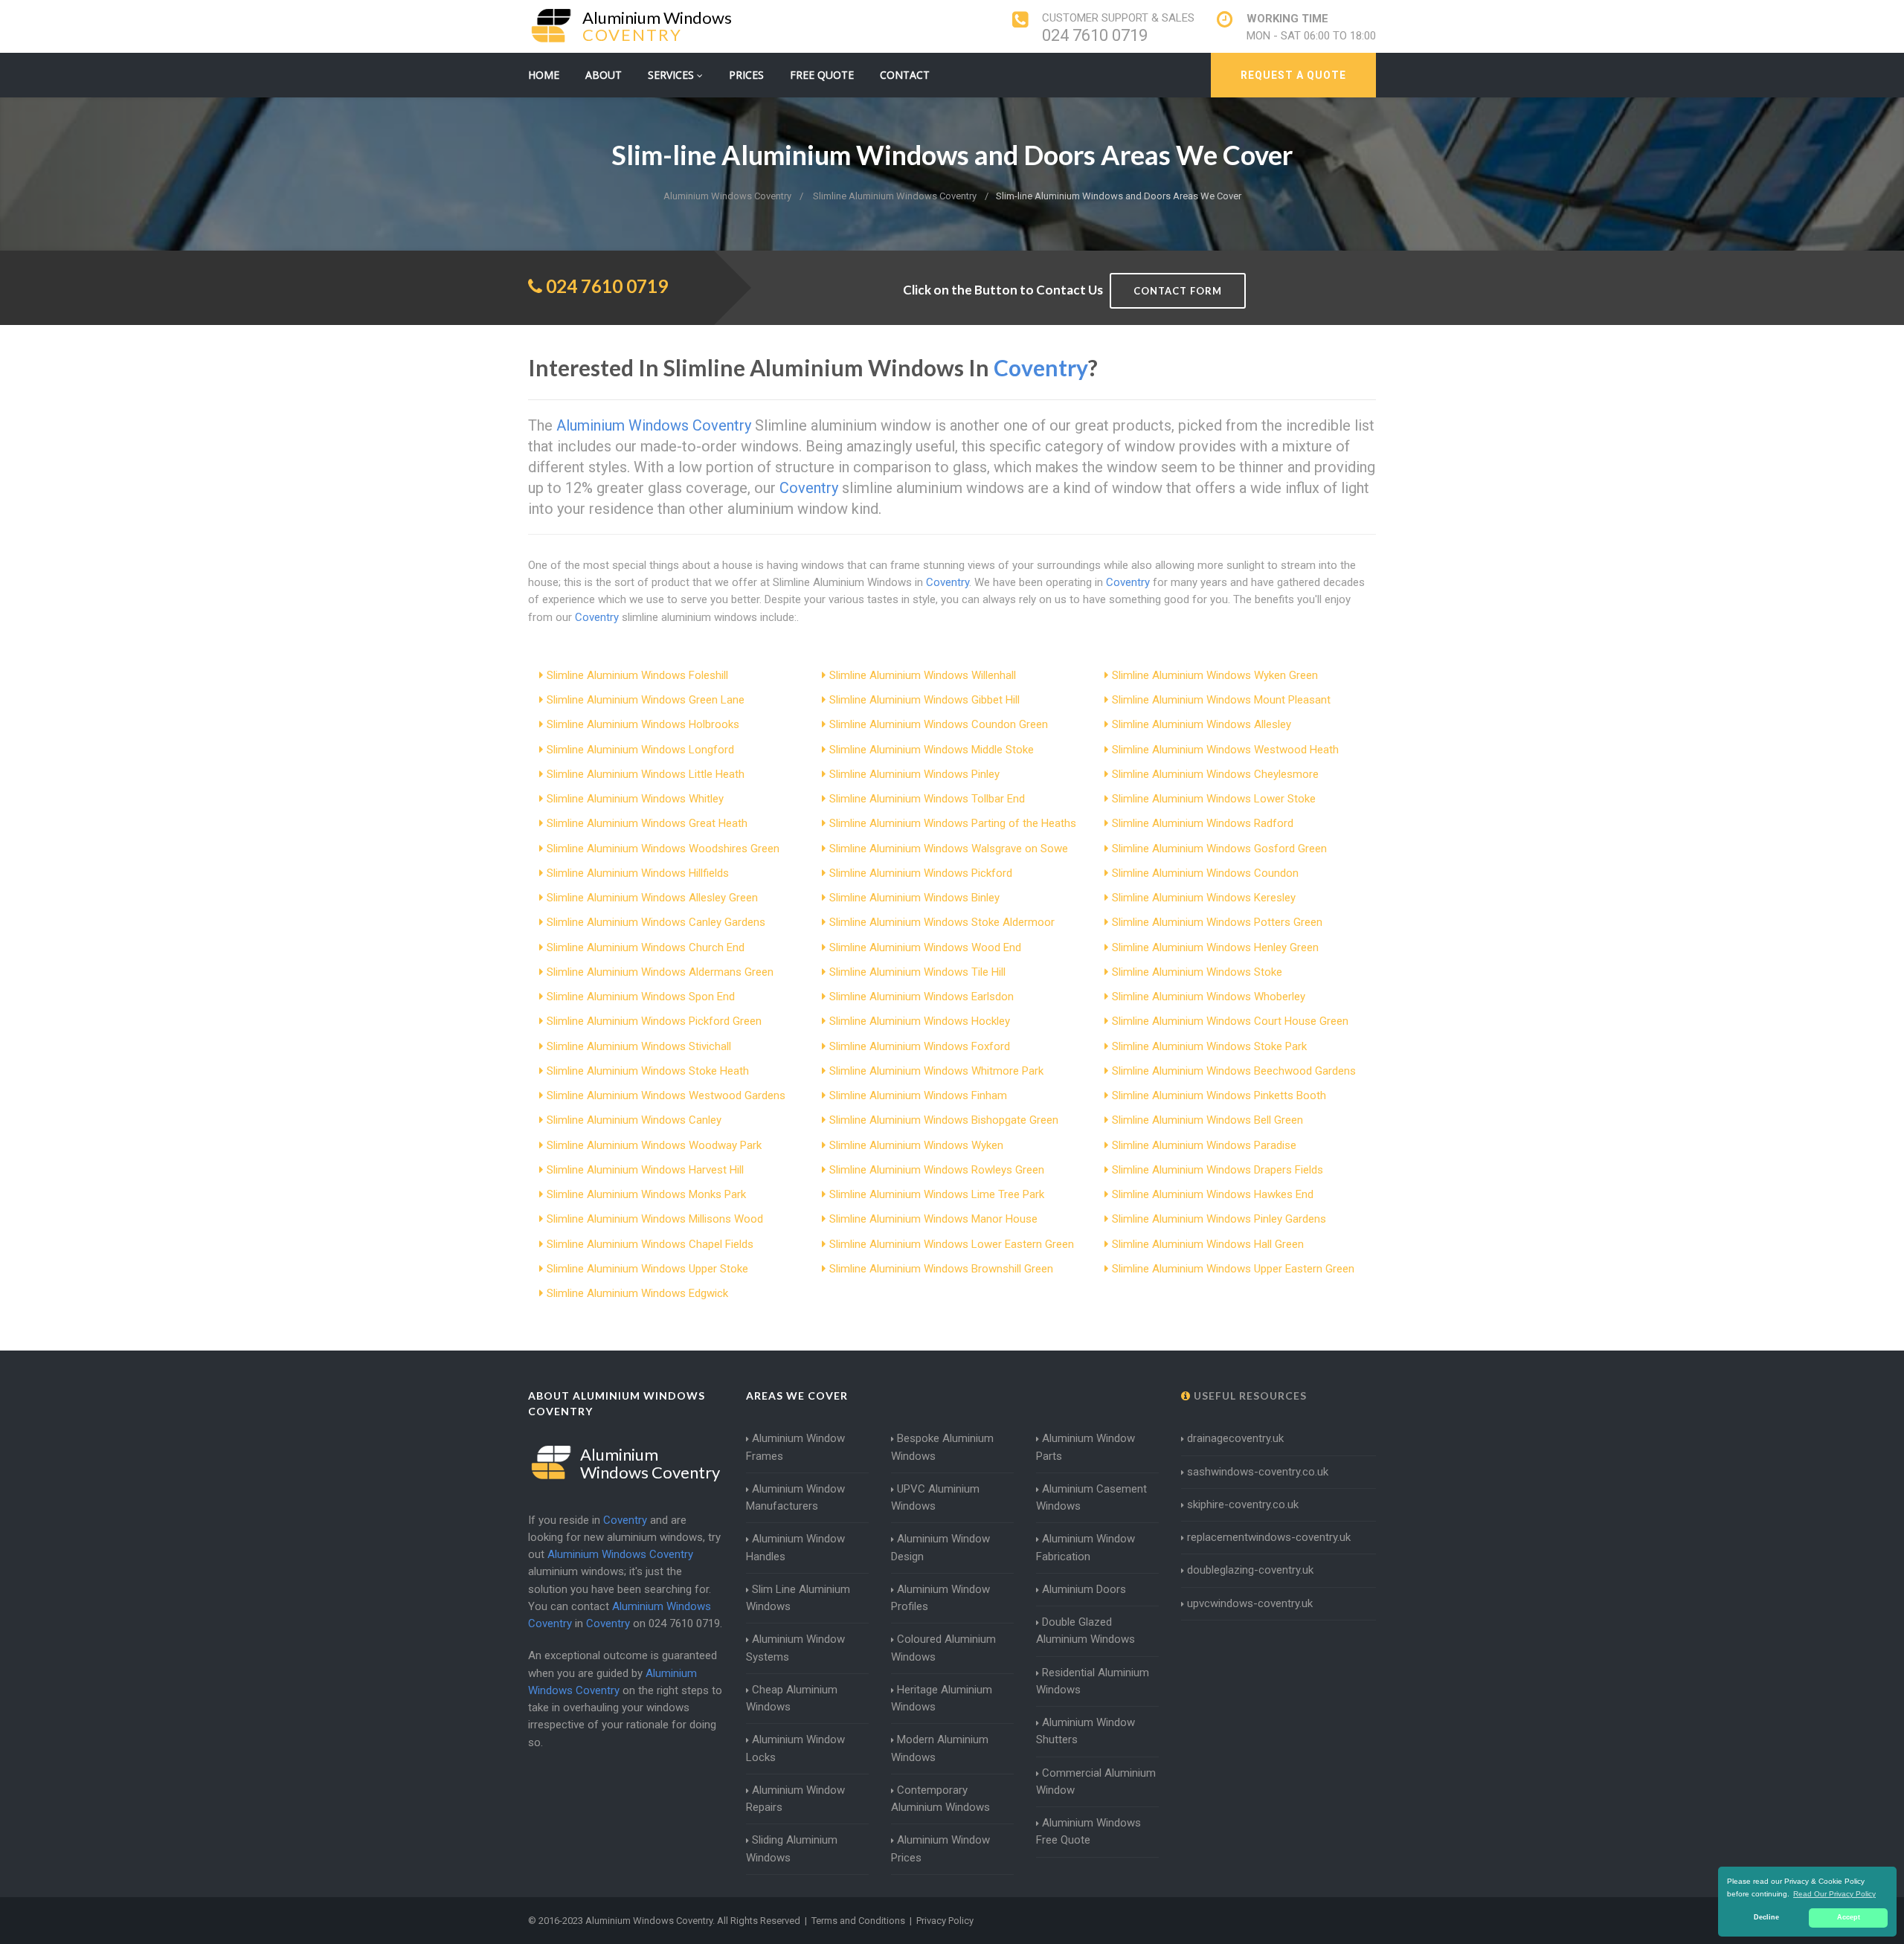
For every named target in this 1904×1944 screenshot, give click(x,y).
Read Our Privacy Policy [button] (1834, 1894)
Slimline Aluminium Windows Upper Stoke (647, 1269)
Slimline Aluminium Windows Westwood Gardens (666, 1095)
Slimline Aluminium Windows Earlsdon (922, 997)
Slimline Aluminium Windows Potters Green (1217, 922)
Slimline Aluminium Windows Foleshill (637, 675)
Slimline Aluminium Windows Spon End (641, 997)
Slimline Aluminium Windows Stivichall (639, 1046)
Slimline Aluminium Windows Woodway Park (654, 1145)
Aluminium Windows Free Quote (1088, 1831)
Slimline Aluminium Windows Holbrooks (643, 724)
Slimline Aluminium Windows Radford (1203, 823)
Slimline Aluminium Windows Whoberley (1209, 997)
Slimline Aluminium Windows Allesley (1202, 724)
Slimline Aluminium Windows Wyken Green (1215, 675)
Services (672, 75)
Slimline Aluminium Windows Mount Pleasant (1221, 700)
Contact (905, 75)
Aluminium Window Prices (940, 1848)
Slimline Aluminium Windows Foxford (920, 1046)
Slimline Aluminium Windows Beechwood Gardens (1234, 1071)
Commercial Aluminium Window (1096, 1782)
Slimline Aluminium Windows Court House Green (1230, 1021)
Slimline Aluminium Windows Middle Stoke (932, 750)
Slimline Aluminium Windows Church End (646, 947)
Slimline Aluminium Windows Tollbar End (927, 799)
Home (544, 75)
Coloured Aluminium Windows (943, 1648)
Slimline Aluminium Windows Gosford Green (1219, 849)
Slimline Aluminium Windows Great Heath (647, 823)
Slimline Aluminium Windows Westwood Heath (1225, 750)
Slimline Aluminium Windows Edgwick (637, 1293)
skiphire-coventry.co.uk (1243, 1504)
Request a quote (1293, 75)
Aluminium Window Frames (795, 1447)
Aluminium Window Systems (795, 1648)
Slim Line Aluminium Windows (798, 1598)
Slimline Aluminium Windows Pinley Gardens (1219, 1219)
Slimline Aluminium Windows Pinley (914, 774)
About (604, 75)
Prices (746, 75)
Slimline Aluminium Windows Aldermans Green (660, 972)
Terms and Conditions (858, 1921)
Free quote (822, 75)
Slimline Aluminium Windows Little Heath (646, 774)
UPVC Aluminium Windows (935, 1497)
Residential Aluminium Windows (1093, 1681)
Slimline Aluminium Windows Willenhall (923, 675)
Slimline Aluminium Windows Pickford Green (654, 1021)
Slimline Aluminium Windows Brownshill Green (941, 1269)
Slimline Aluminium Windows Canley (634, 1120)
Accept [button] (1849, 1917)
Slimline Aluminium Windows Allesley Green (652, 898)
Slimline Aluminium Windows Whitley (635, 799)
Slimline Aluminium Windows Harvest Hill (645, 1170)
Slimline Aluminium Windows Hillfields (638, 873)
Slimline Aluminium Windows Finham (918, 1095)
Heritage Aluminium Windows (942, 1698)
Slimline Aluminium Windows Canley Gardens (656, 922)
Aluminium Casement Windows (1091, 1497)
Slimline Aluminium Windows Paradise (1204, 1145)
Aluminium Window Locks (795, 1748)
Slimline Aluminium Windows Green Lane (646, 700)
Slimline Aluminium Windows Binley (914, 898)
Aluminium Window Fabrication (1086, 1547)
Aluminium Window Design (940, 1547)
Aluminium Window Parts (1086, 1447)
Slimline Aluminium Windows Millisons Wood (655, 1219)
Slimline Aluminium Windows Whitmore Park (936, 1071)
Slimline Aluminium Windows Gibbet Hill (924, 700)
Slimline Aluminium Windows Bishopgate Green (944, 1120)
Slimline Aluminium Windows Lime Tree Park (937, 1194)
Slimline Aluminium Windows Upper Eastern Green (1233, 1269)
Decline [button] (1766, 1917)
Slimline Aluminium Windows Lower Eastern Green (952, 1244)
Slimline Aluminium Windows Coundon (1205, 873)
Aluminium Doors (1084, 1589)
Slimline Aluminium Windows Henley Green (1215, 947)
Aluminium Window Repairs (795, 1799)
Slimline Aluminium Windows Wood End (925, 947)
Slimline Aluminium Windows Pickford (921, 873)
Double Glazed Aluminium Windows (1086, 1631)
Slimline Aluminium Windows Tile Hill (917, 972)
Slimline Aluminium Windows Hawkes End (1213, 1194)
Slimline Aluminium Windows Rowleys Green (937, 1170)
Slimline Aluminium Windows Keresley (1204, 898)
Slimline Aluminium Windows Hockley (920, 1021)
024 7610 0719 (1095, 35)
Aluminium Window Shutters (1086, 1731)
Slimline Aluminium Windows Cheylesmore (1215, 774)
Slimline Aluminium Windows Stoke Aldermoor (942, 922)
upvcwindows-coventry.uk (1250, 1603)
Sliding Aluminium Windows (792, 1848)
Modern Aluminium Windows (940, 1748)
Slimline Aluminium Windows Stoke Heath (648, 1071)
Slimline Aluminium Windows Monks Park (646, 1194)
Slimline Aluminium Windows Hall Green (1208, 1244)
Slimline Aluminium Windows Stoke (1197, 972)
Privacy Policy (945, 1921)
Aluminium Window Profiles (940, 1598)
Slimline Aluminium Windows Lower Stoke (1214, 799)
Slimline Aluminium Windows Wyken (916, 1145)
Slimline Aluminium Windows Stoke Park (1209, 1046)
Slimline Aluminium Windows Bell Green (1207, 1120)
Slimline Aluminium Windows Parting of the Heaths (953, 823)
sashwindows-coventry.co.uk (1258, 1472)
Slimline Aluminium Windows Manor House (933, 1219)
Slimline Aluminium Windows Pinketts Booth (1219, 1095)
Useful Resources (1249, 1396)
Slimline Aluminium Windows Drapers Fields (1218, 1170)
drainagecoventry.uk (1235, 1438)
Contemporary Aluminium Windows (940, 1799)
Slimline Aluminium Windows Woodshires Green (663, 849)
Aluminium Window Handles (795, 1547)
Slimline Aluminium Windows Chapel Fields (650, 1244)
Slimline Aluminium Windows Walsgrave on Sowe (949, 849)
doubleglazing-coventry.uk (1250, 1570)
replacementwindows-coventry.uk (1269, 1537)
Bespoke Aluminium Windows (942, 1447)
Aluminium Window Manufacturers (795, 1497)
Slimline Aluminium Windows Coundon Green (939, 724)
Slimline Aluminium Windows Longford (640, 750)
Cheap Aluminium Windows (792, 1698)
